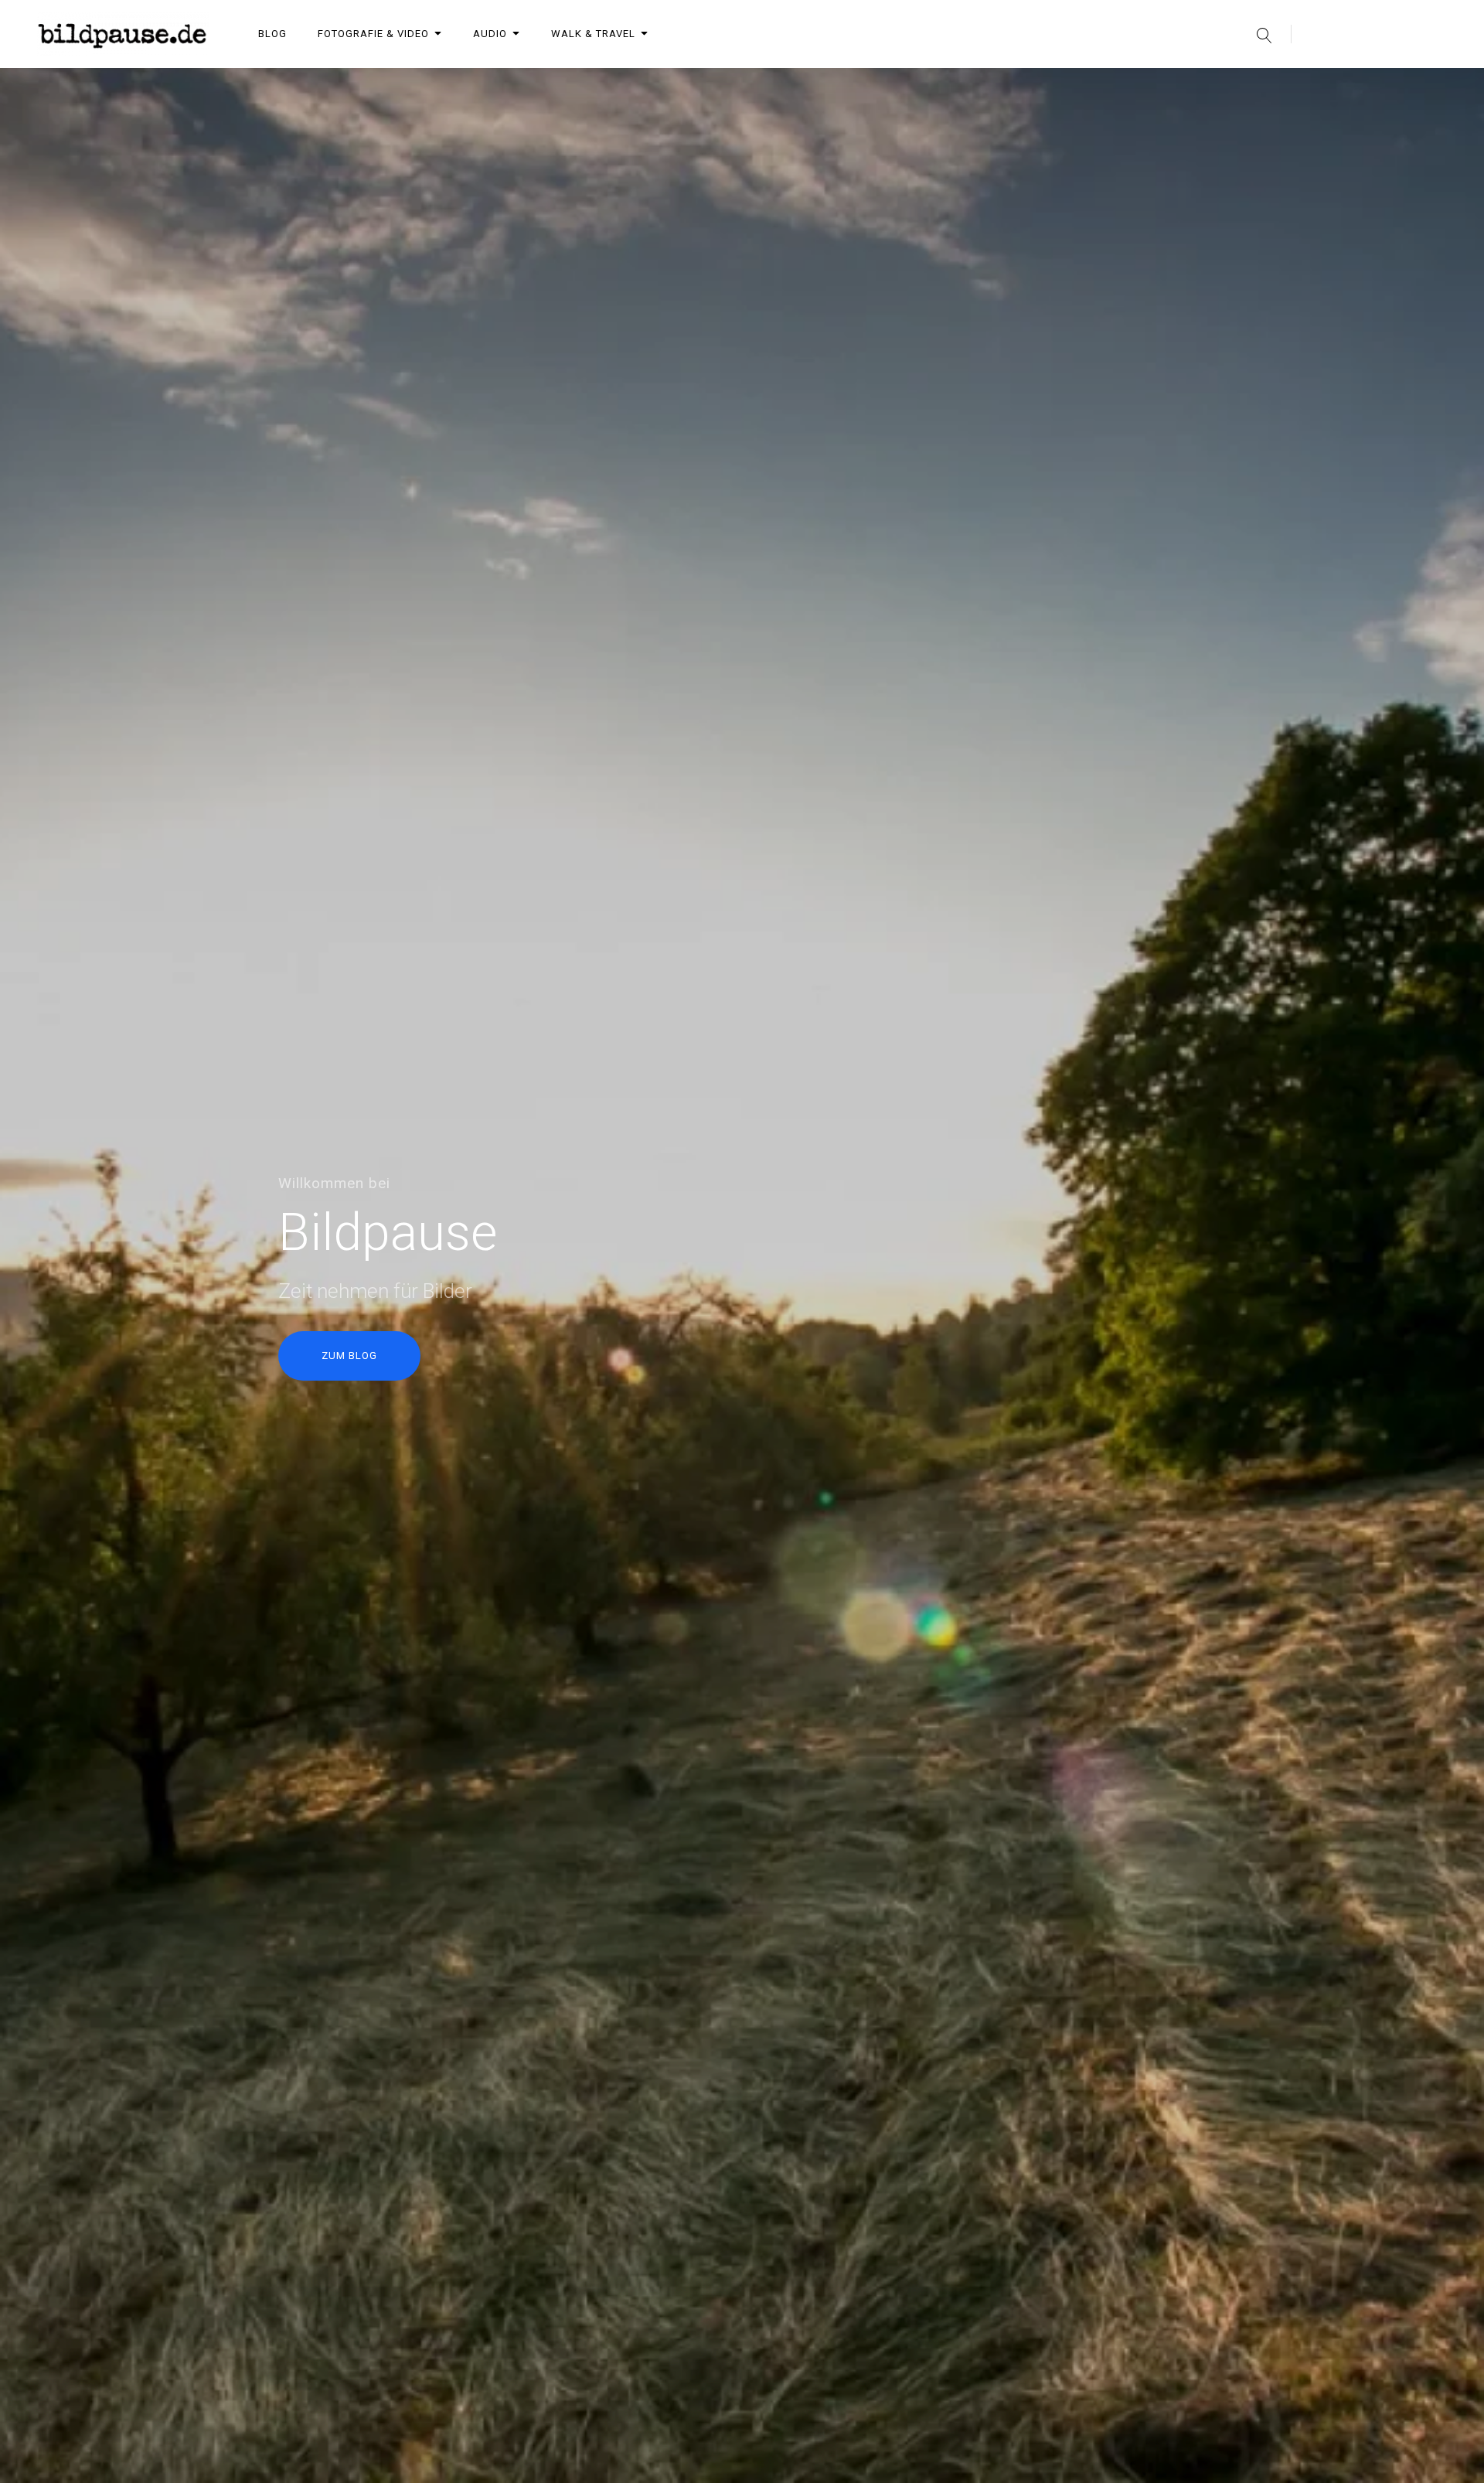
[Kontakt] (1357, 84)
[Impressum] (1397, 84)
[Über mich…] (1277, 84)
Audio (490, 34)
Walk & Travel (593, 34)
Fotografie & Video (373, 34)
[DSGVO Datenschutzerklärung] (1438, 84)
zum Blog (349, 1356)
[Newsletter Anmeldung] (1317, 84)
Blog (272, 34)
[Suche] (1264, 34)
